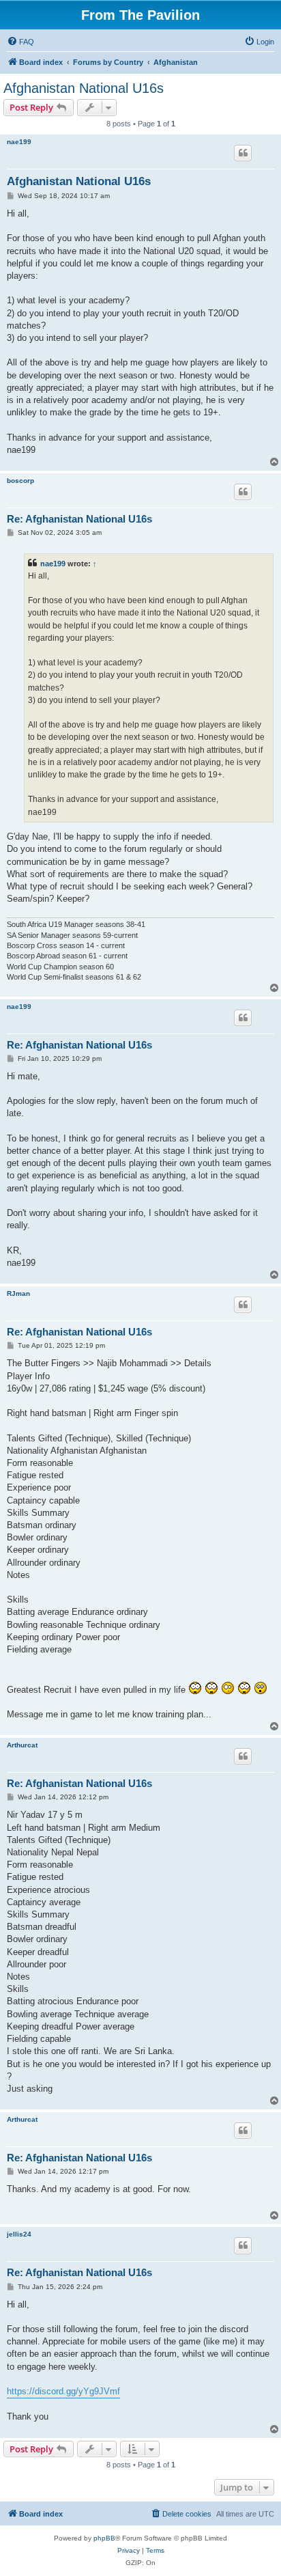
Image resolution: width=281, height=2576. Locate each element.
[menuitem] (20, 42)
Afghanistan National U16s (84, 88)
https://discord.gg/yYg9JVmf (63, 2391)
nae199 (19, 142)
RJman (18, 1293)
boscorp (20, 481)
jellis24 (19, 2234)
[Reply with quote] (243, 153)
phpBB (104, 2538)
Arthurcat (22, 1745)
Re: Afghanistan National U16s (79, 519)
